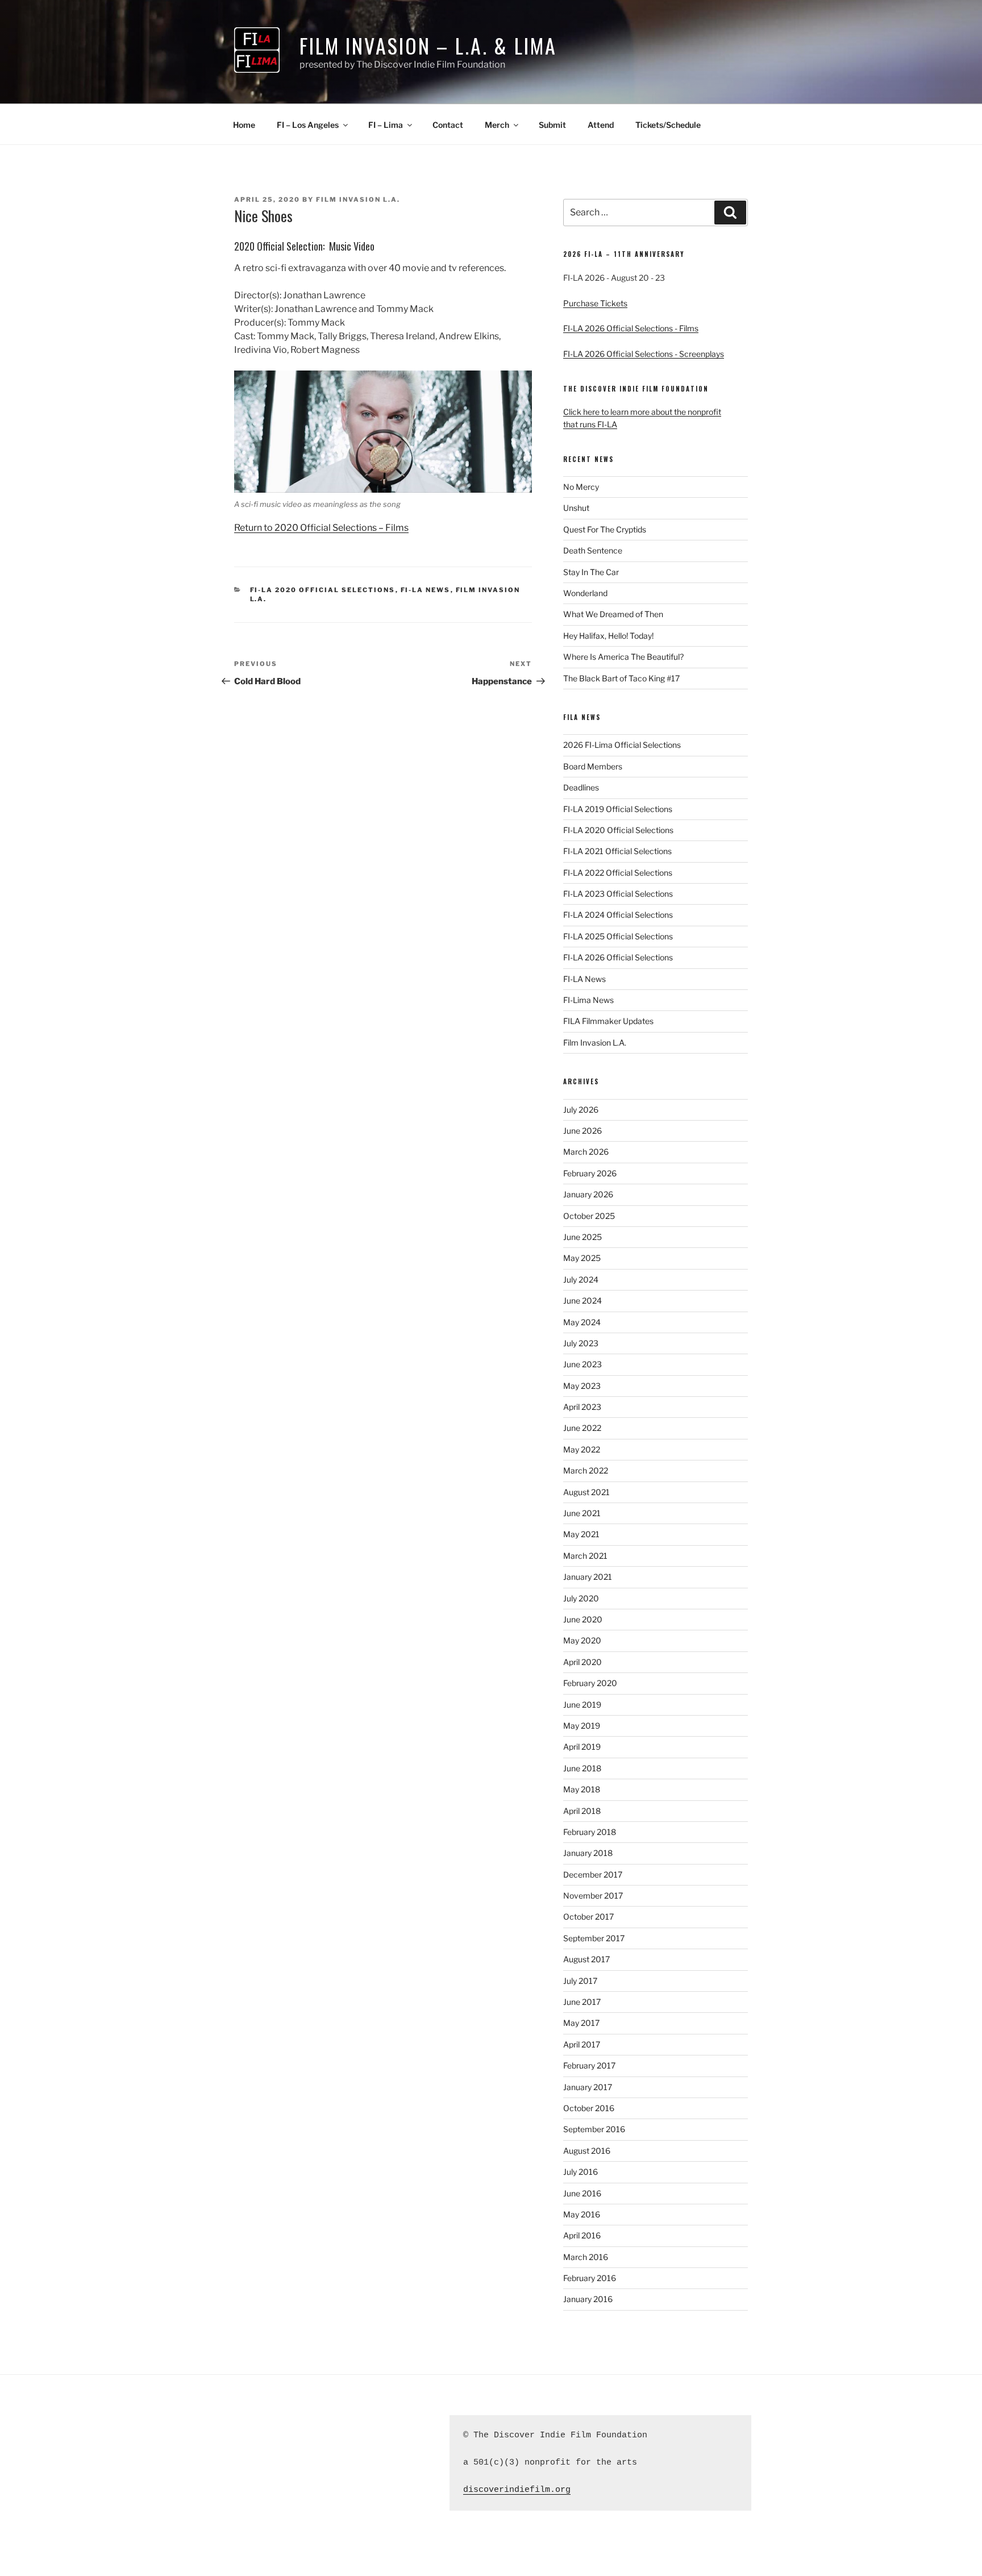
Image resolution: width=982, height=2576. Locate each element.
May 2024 (582, 1322)
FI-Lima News (588, 1000)
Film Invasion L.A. (358, 199)
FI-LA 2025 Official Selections (618, 936)
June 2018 (582, 1768)
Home (244, 125)
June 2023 (582, 1364)
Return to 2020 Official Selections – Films (321, 528)
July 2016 (581, 2172)
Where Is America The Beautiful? (623, 657)
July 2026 (581, 1110)
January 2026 (588, 1194)
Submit (552, 125)
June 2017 (582, 2002)
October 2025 (589, 1216)
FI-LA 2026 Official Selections (618, 957)
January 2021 (588, 1577)
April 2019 (582, 1747)
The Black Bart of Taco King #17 (621, 678)
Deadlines (581, 787)
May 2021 (581, 1534)
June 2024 (582, 1301)
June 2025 (582, 1237)
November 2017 (593, 1895)
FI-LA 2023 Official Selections (618, 894)
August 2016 (587, 2151)
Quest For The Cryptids (605, 529)
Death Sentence (593, 550)
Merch (497, 125)
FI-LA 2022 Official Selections (618, 873)
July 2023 (581, 1343)
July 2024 (581, 1279)
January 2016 (588, 2299)
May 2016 (582, 2214)
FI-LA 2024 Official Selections (618, 915)
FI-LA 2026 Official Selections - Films (631, 328)
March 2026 (586, 1152)
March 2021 (585, 1556)
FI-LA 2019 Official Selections (618, 809)
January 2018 (588, 1853)
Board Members (593, 766)
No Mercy (581, 487)
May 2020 (582, 1640)
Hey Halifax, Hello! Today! (608, 636)
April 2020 (582, 1662)
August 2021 (586, 1492)
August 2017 (586, 1959)
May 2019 (582, 1726)
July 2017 (580, 1981)
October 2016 (589, 2108)
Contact (448, 125)
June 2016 (582, 2193)
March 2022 (586, 1470)
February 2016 (590, 2278)
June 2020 (583, 1619)
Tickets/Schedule (668, 125)
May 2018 (582, 1789)
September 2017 (594, 1938)
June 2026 (582, 1131)
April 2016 (582, 2235)
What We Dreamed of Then (613, 614)
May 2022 (582, 1449)
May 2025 (582, 1258)
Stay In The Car (591, 572)
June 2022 (582, 1428)
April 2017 (582, 2044)
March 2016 (586, 2257)
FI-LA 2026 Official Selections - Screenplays (644, 354)
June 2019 (582, 1705)
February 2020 (590, 1683)
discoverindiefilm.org (517, 2490)
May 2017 (581, 2023)
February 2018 (590, 1832)
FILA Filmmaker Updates (608, 1021)
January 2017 (588, 2087)
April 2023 (582, 1407)
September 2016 (594, 2129)
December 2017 (593, 1874)
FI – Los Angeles (308, 125)
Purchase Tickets (595, 303)
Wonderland (585, 593)
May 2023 (582, 1386)
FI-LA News (426, 590)
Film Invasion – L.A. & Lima (428, 45)
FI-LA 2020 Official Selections (323, 590)
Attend (601, 125)
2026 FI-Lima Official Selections (622, 745)
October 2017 (588, 1917)
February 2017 (589, 2065)
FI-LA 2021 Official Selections (617, 851)
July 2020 (581, 1598)
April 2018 (582, 1811)
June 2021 (582, 1513)
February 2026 (590, 1173)
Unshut (576, 508)
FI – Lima (386, 125)
